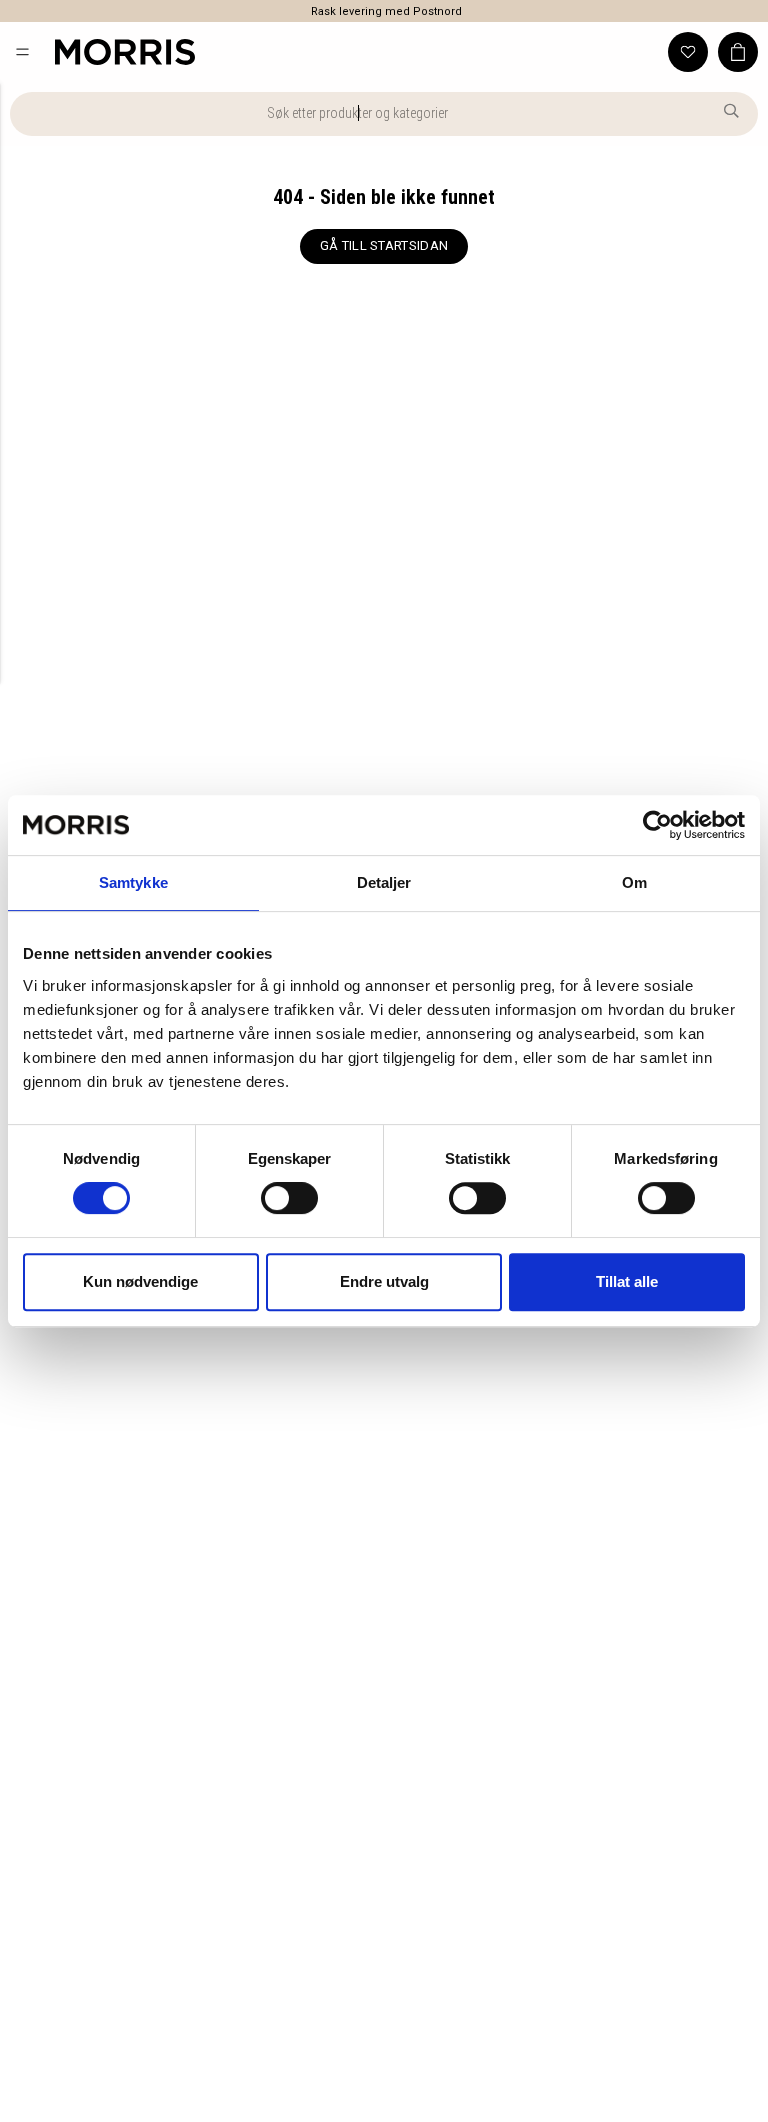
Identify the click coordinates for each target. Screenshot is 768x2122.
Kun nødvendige (140, 1281)
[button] (22, 51)
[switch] (289, 1198)
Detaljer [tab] (384, 882)
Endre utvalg (384, 1281)
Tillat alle (627, 1281)
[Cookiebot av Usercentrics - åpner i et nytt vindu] (657, 825)
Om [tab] (634, 882)
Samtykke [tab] (133, 882)
